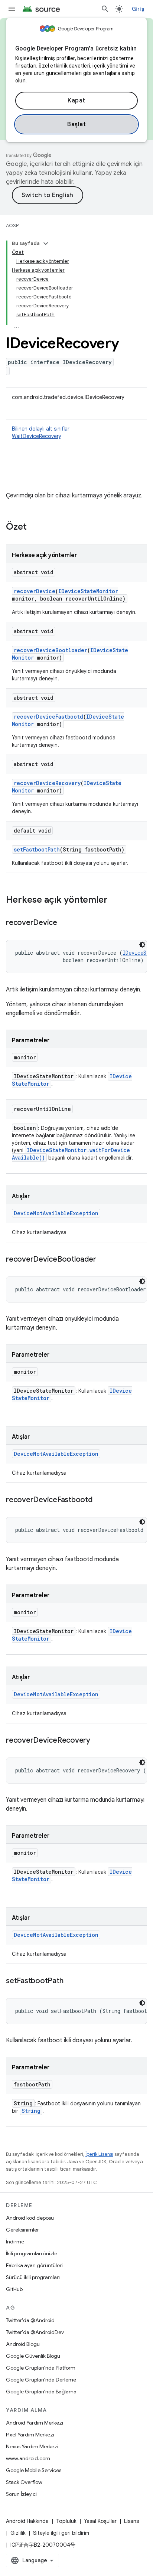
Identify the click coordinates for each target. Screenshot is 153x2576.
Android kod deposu (30, 2218)
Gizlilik (18, 2533)
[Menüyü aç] (12, 9)
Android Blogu (23, 2344)
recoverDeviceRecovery (47, 783)
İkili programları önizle (32, 2253)
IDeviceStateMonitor (88, 591)
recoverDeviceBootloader (51, 650)
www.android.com (28, 2458)
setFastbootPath (37, 849)
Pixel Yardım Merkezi (30, 2435)
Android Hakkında (27, 2521)
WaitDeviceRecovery (37, 436)
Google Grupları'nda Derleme (41, 2380)
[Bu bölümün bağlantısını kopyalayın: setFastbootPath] (71, 1981)
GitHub (14, 2289)
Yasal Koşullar (100, 2521)
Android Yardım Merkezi (35, 2423)
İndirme (15, 2242)
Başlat (76, 124)
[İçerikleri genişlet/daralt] (46, 243)
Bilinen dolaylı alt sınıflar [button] (41, 432)
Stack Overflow (24, 2482)
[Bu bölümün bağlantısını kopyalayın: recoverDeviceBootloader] (103, 1260)
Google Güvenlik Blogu (33, 2356)
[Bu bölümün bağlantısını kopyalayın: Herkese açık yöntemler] (115, 900)
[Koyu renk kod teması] (142, 945)
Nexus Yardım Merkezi (32, 2446)
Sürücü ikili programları (33, 2277)
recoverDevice (35, 591)
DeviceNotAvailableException (56, 1213)
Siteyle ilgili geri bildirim (61, 2533)
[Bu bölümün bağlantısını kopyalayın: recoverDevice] (65, 923)
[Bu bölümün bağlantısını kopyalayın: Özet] (34, 527)
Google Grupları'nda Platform (41, 2368)
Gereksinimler (22, 2230)
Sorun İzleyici (21, 2494)
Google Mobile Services (34, 2470)
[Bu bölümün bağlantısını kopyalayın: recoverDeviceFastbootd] (100, 1500)
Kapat (76, 101)
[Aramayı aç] (105, 9)
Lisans (131, 2521)
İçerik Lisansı (99, 2154)
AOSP (12, 225)
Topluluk (66, 2521)
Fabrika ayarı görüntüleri (34, 2265)
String (31, 2111)
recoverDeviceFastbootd (48, 717)
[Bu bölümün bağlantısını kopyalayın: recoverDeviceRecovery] (98, 1741)
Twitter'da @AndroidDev (35, 2332)
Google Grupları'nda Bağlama (41, 2392)
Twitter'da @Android (30, 2320)
